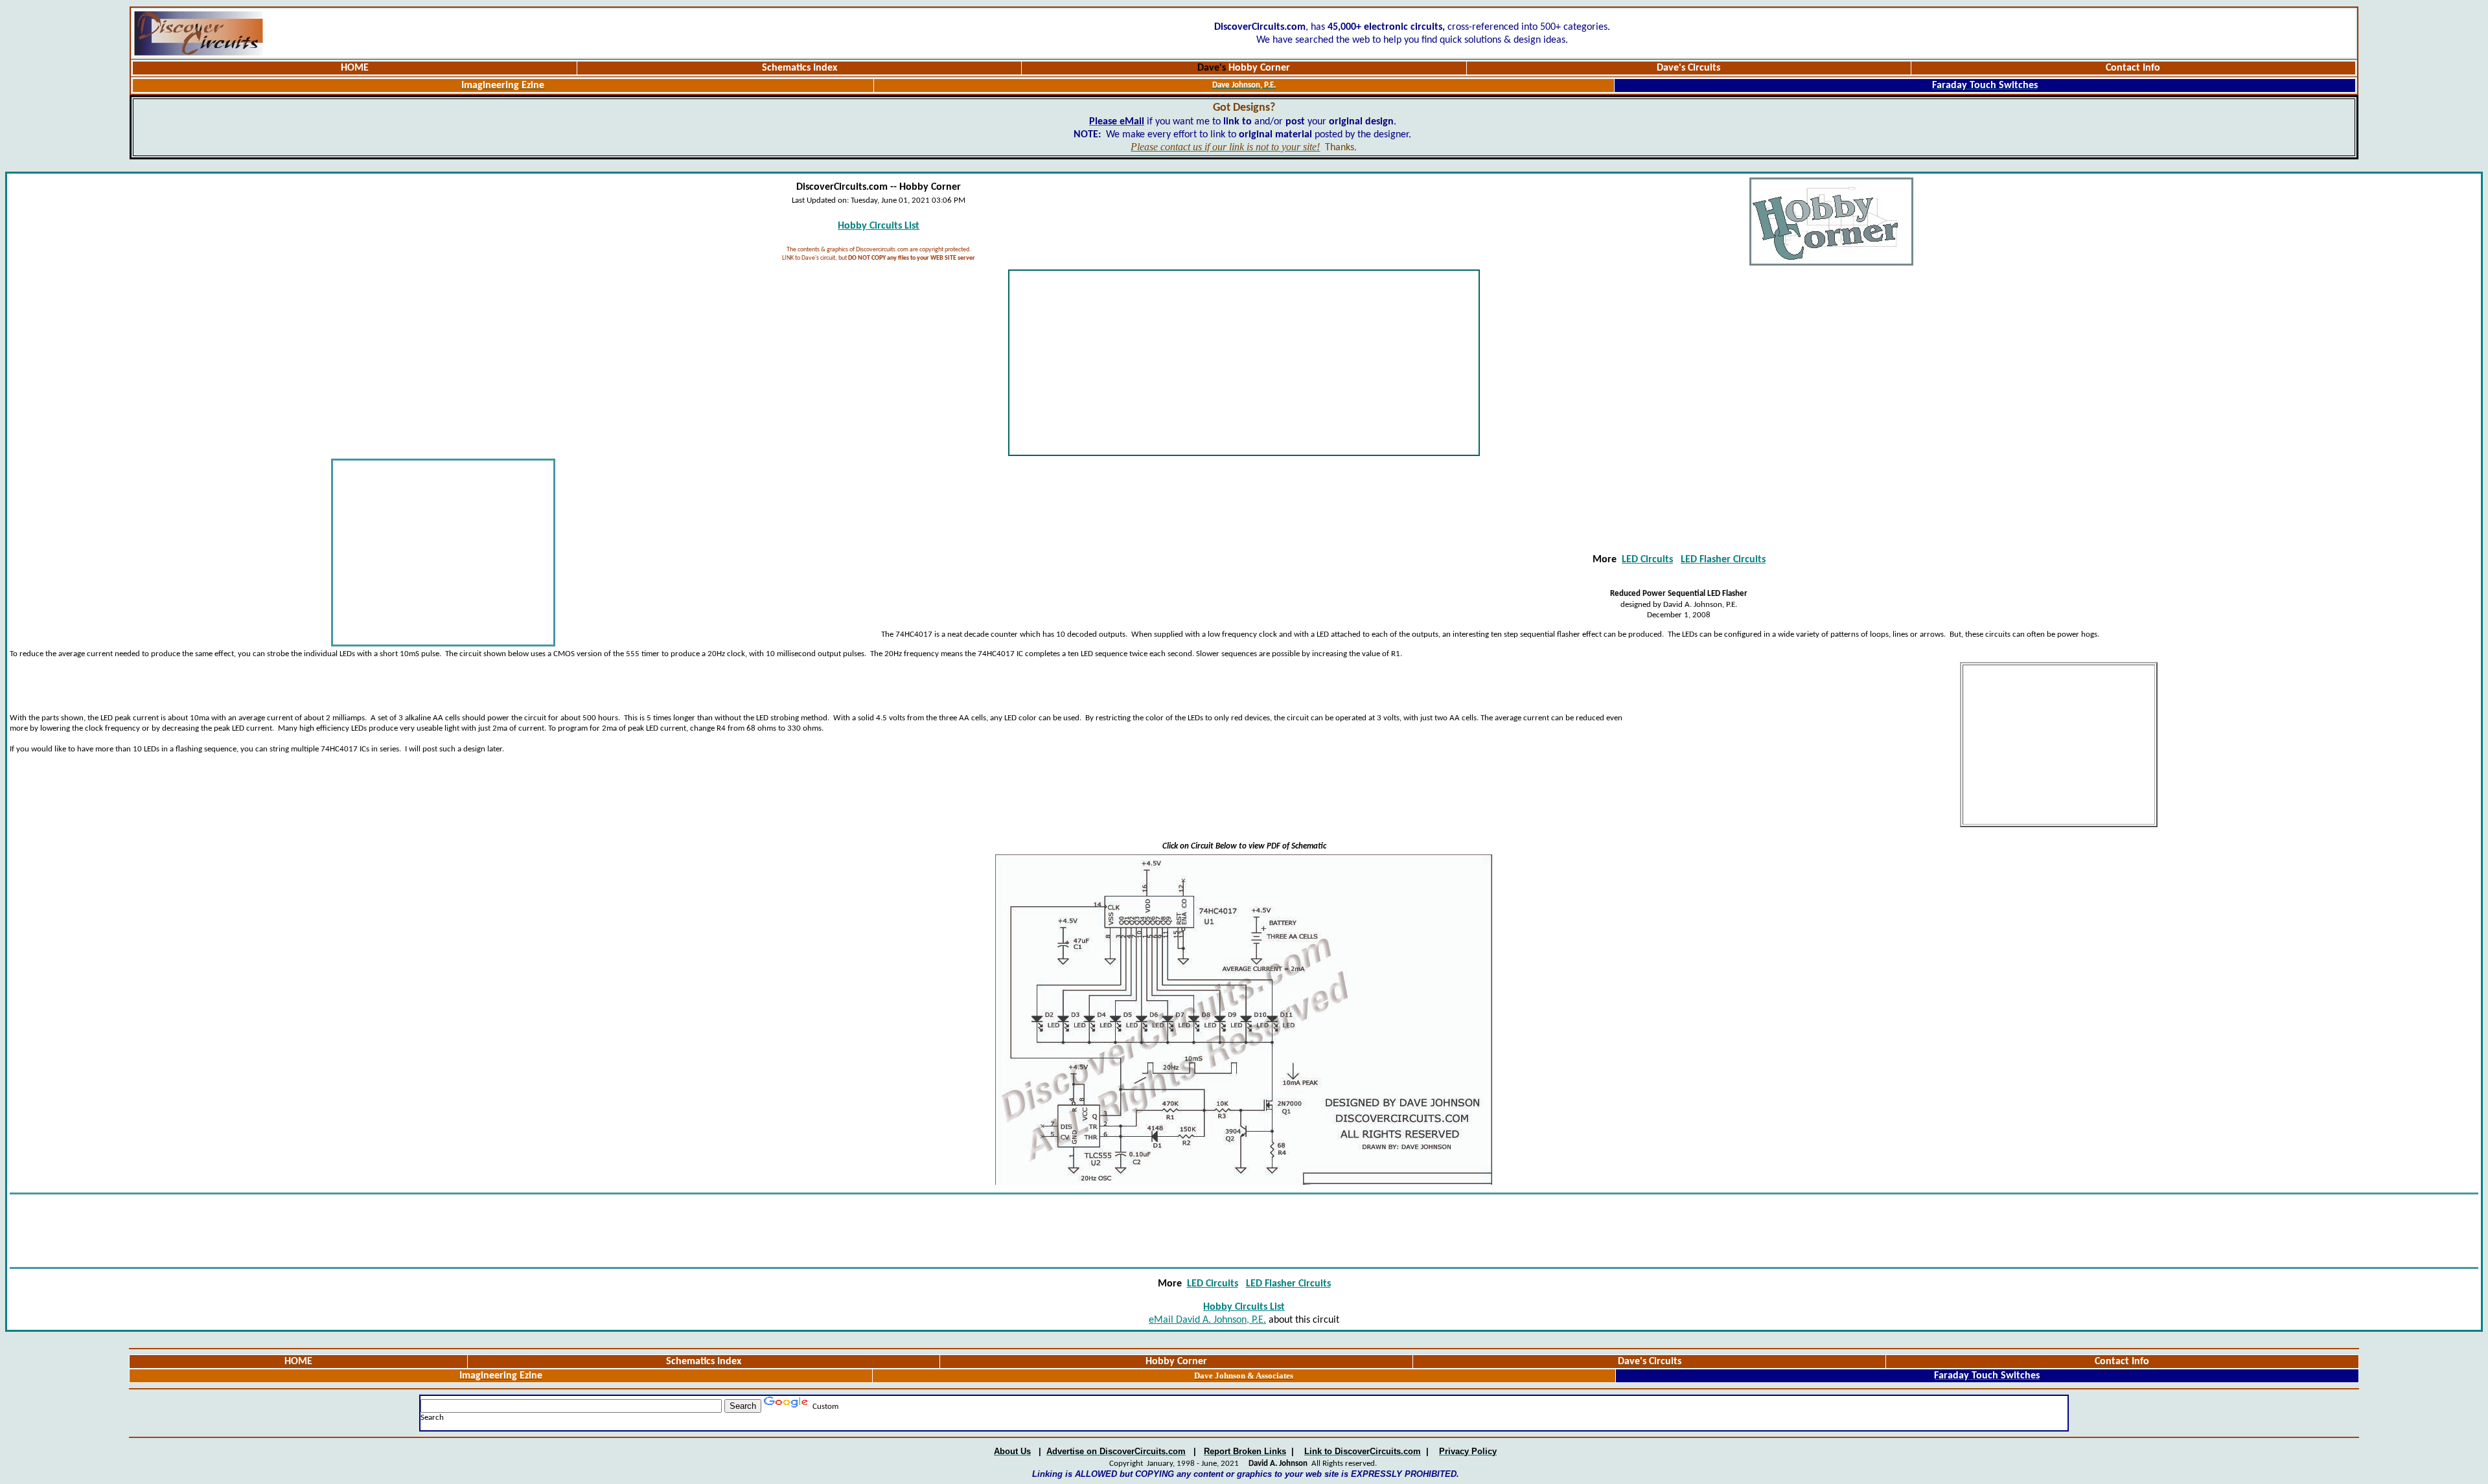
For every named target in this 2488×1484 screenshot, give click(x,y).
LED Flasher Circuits (1723, 560)
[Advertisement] (1244, 363)
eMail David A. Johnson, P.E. (1207, 1320)
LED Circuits (1647, 560)
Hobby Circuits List (879, 226)
